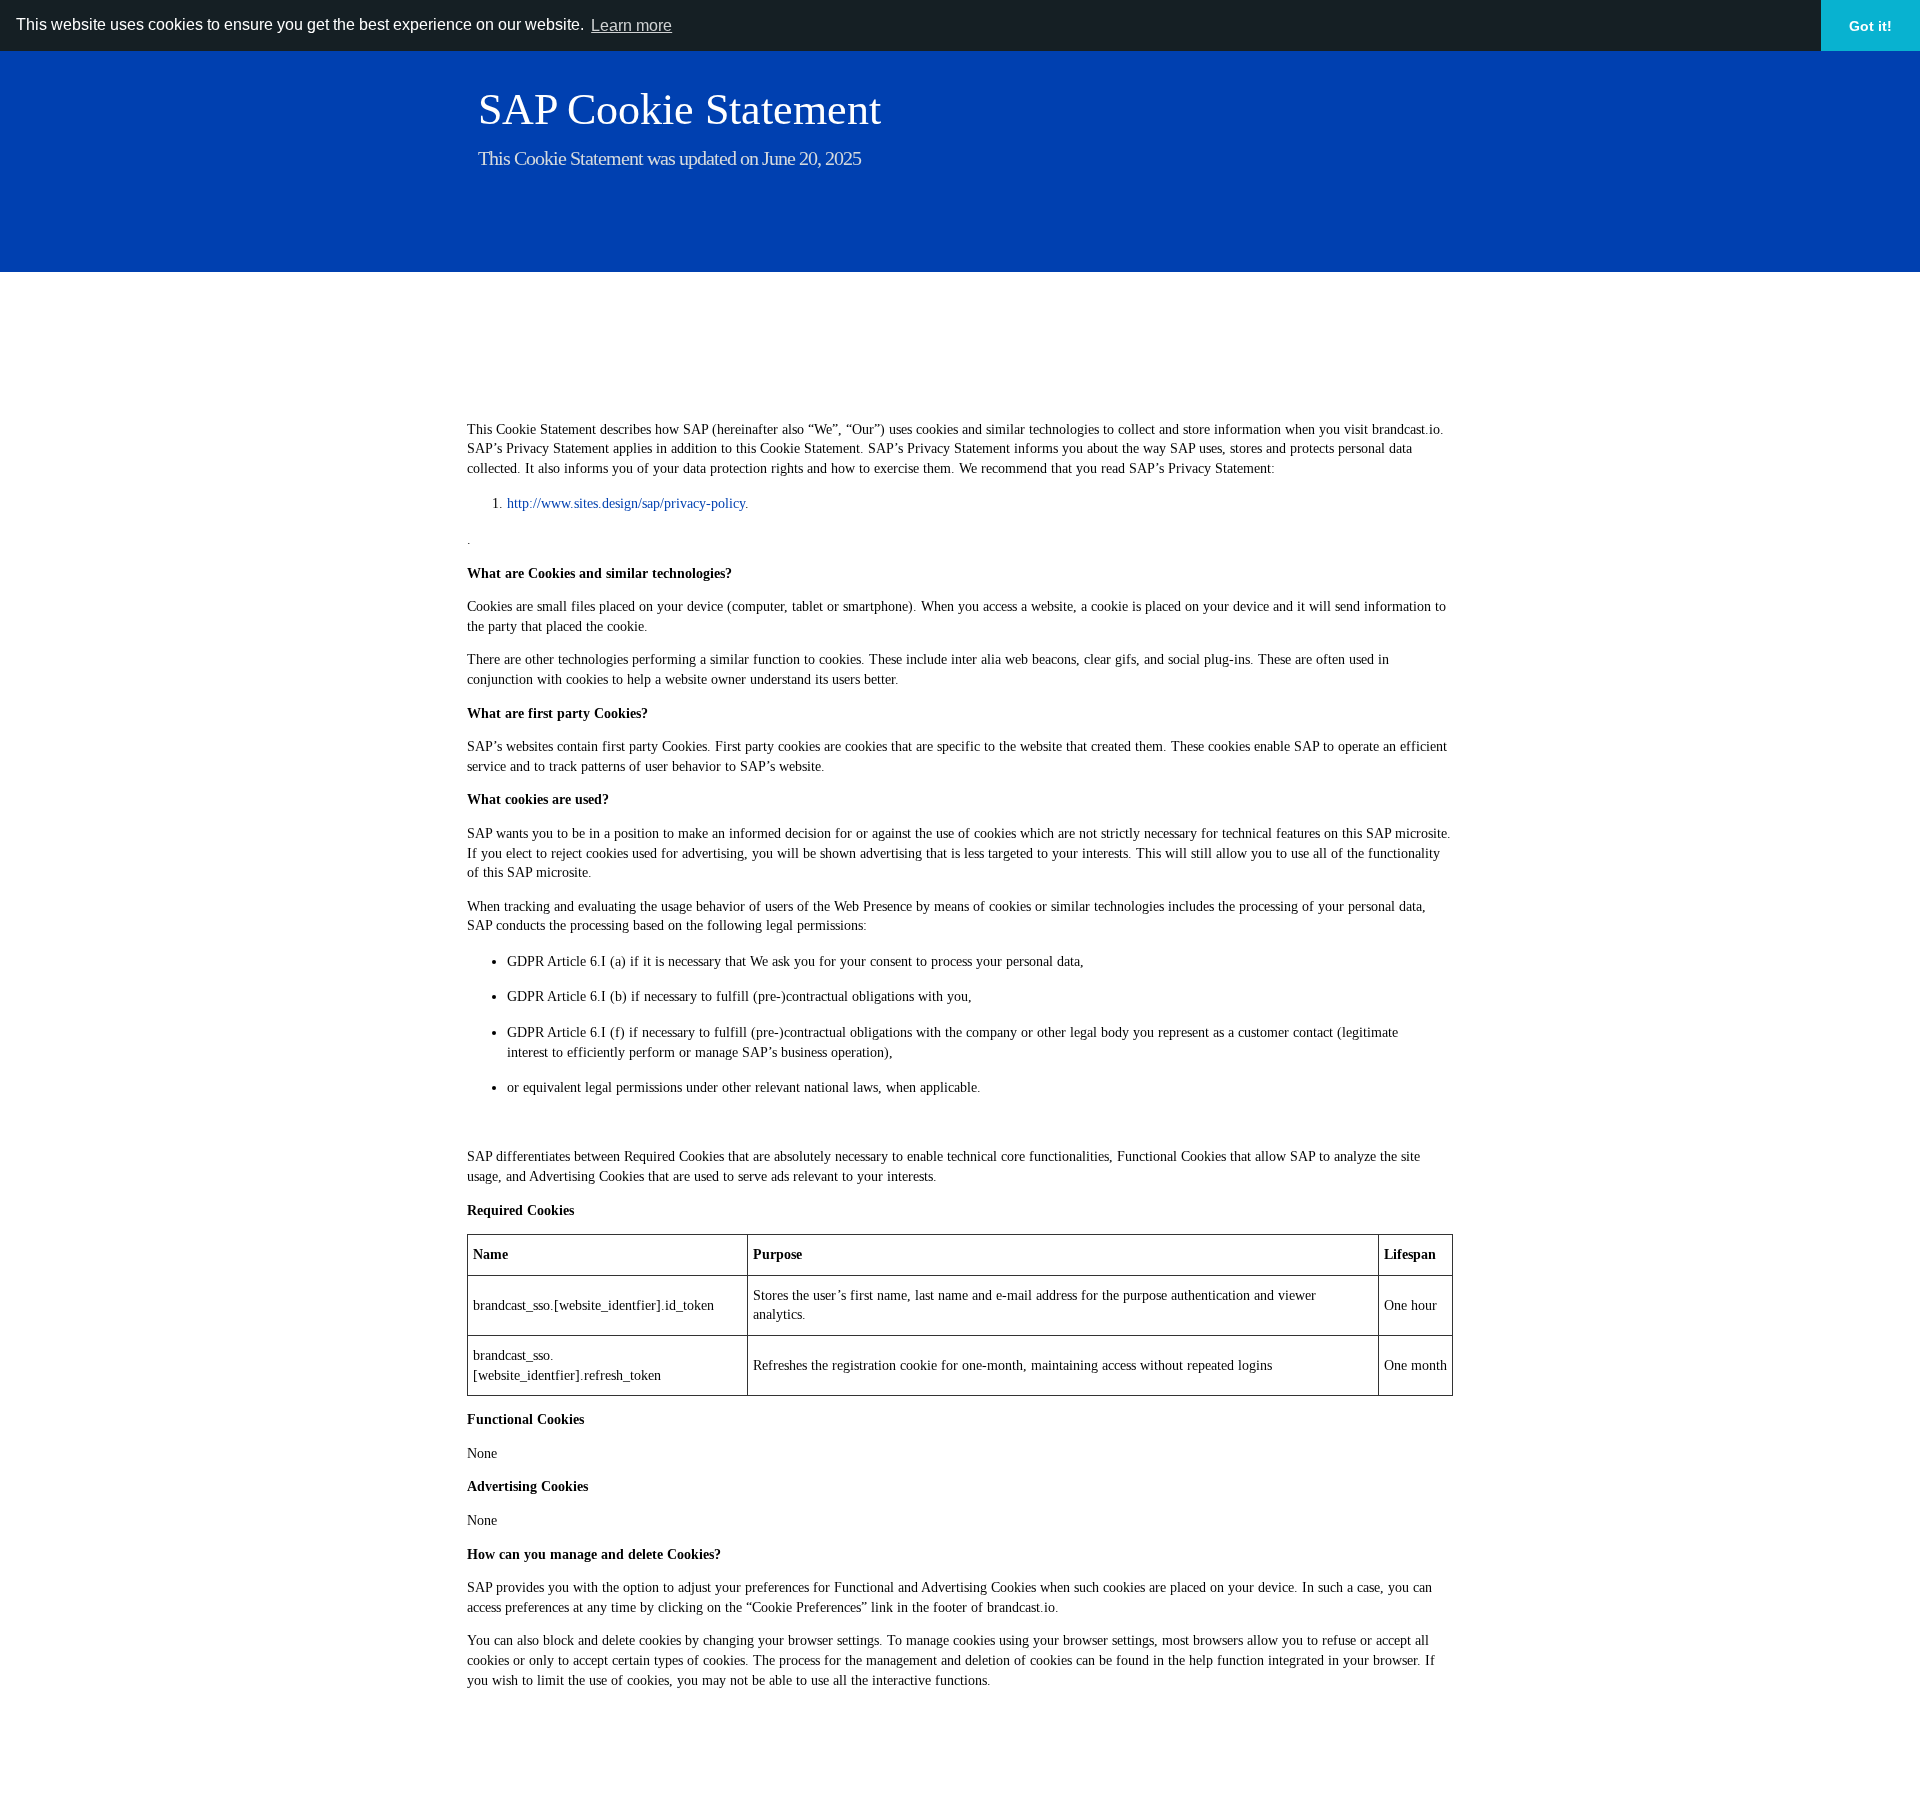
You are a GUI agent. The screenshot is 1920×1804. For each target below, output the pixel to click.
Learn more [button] (631, 25)
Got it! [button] (1870, 26)
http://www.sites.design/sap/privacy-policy (626, 503)
